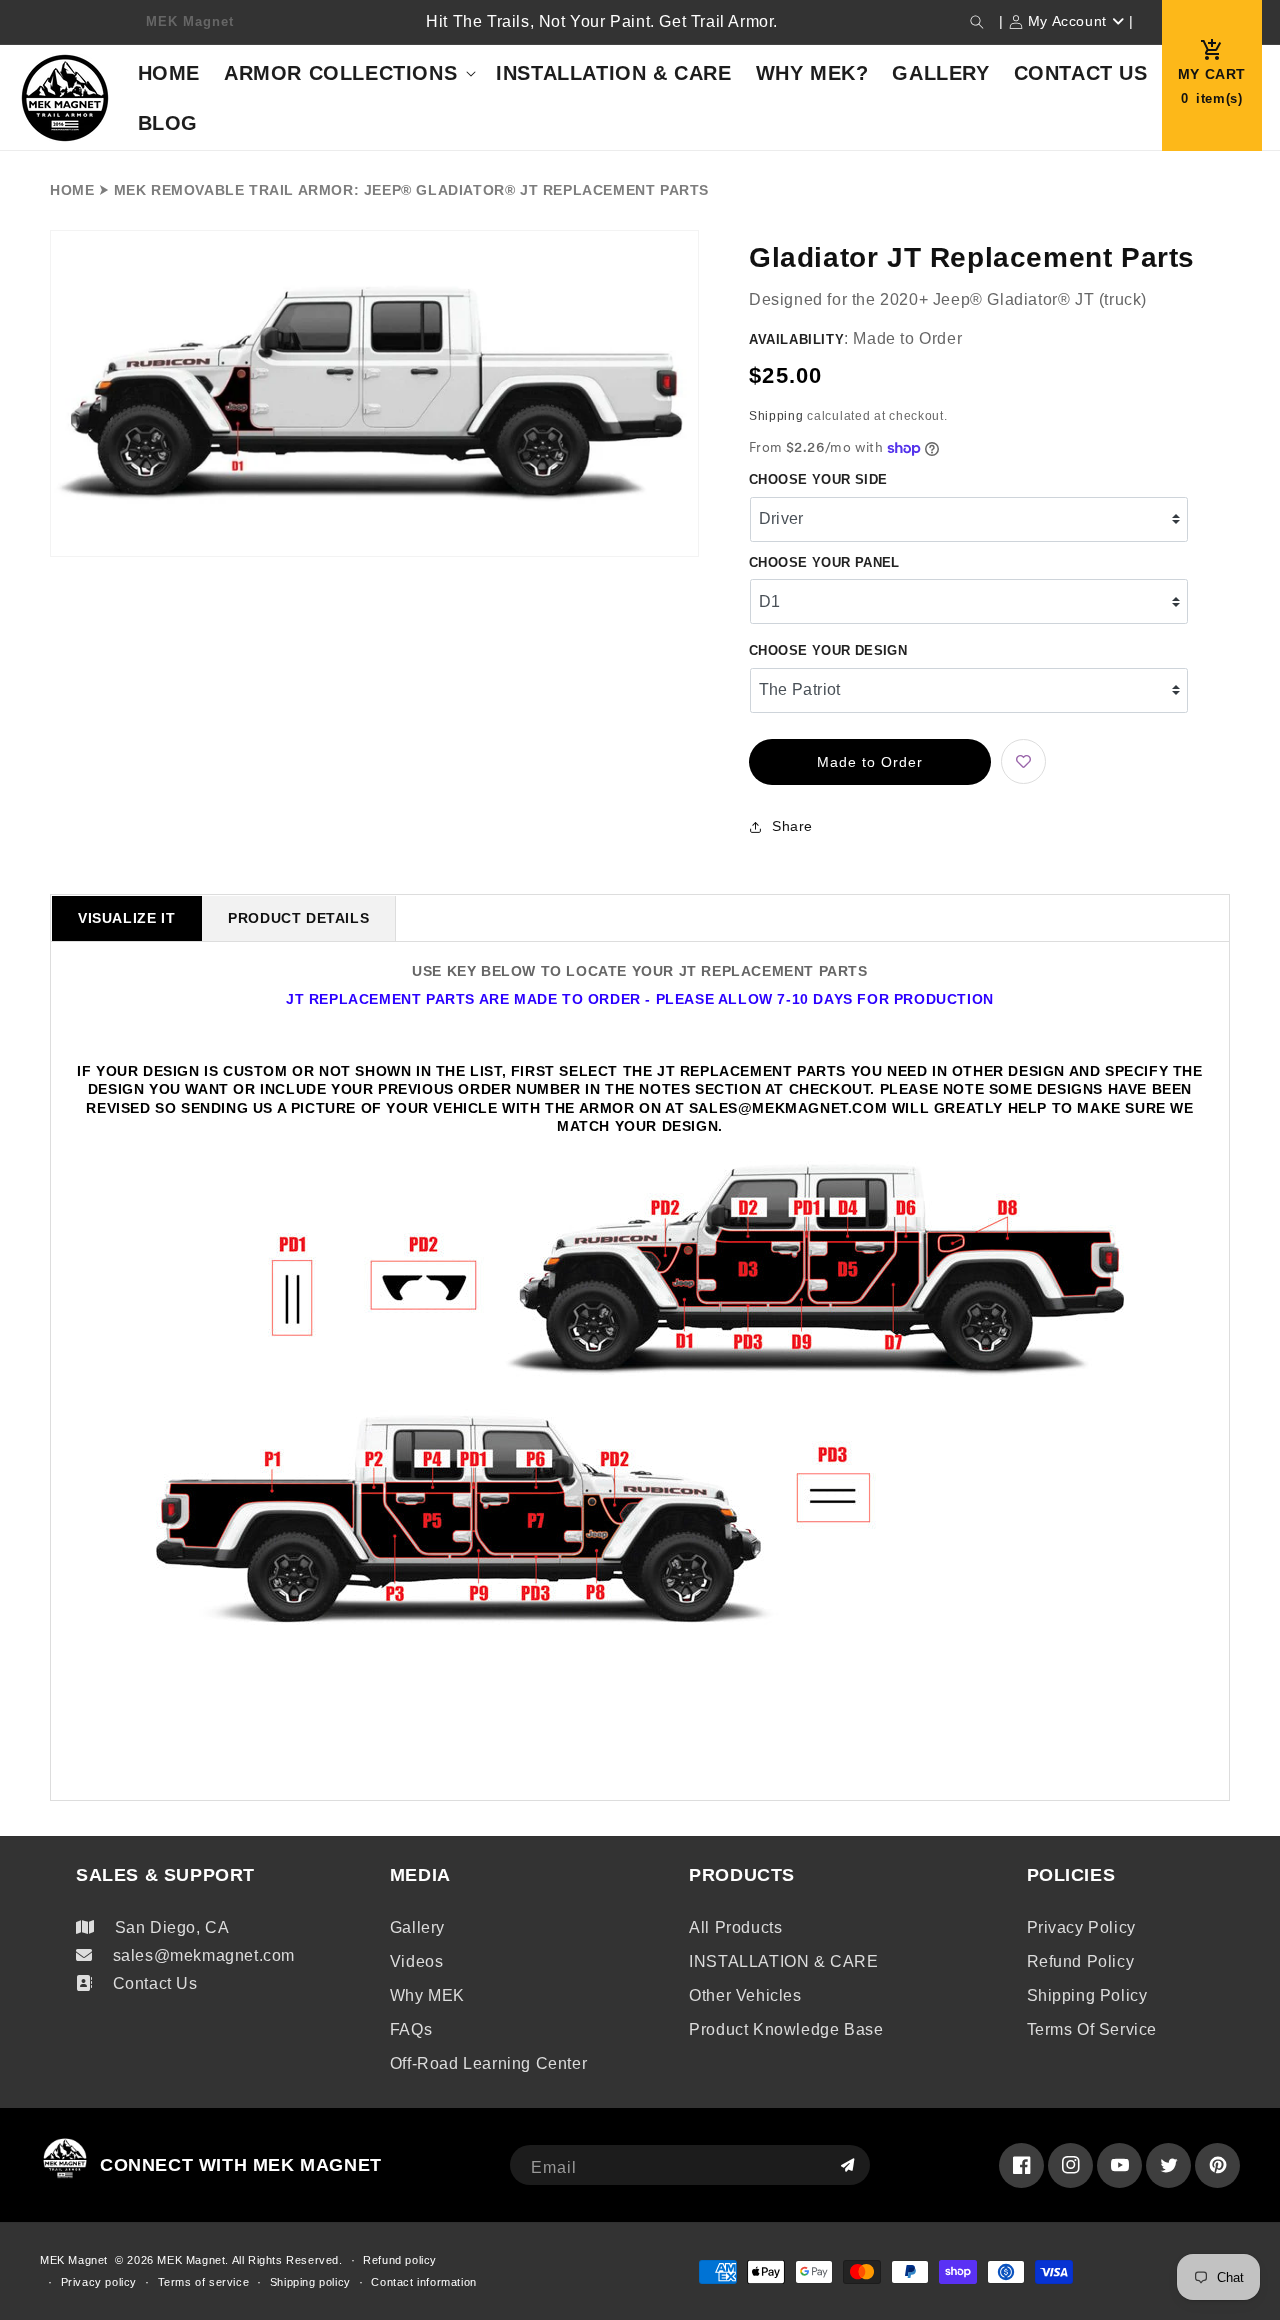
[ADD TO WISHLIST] (1023, 761)
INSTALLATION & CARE (783, 1961)
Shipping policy (1087, 1995)
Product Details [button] (298, 918)
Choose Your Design (828, 650)
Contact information (423, 2282)
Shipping (776, 416)
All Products (735, 1927)
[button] (977, 22)
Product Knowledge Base (786, 2029)
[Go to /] (65, 97)
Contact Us (155, 1983)
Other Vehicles (745, 1995)
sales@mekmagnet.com (204, 1955)
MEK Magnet (74, 2260)
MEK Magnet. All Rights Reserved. (249, 2260)
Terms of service (1092, 2029)
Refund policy (1081, 1961)
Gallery (417, 1927)
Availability (796, 339)
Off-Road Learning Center (488, 2063)
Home (72, 190)
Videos (417, 1961)
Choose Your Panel (824, 562)
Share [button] (792, 826)
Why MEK (427, 1995)
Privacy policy (1081, 1927)
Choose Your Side (818, 479)
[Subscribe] (847, 2165)
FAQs (411, 2029)
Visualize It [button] (126, 918)
